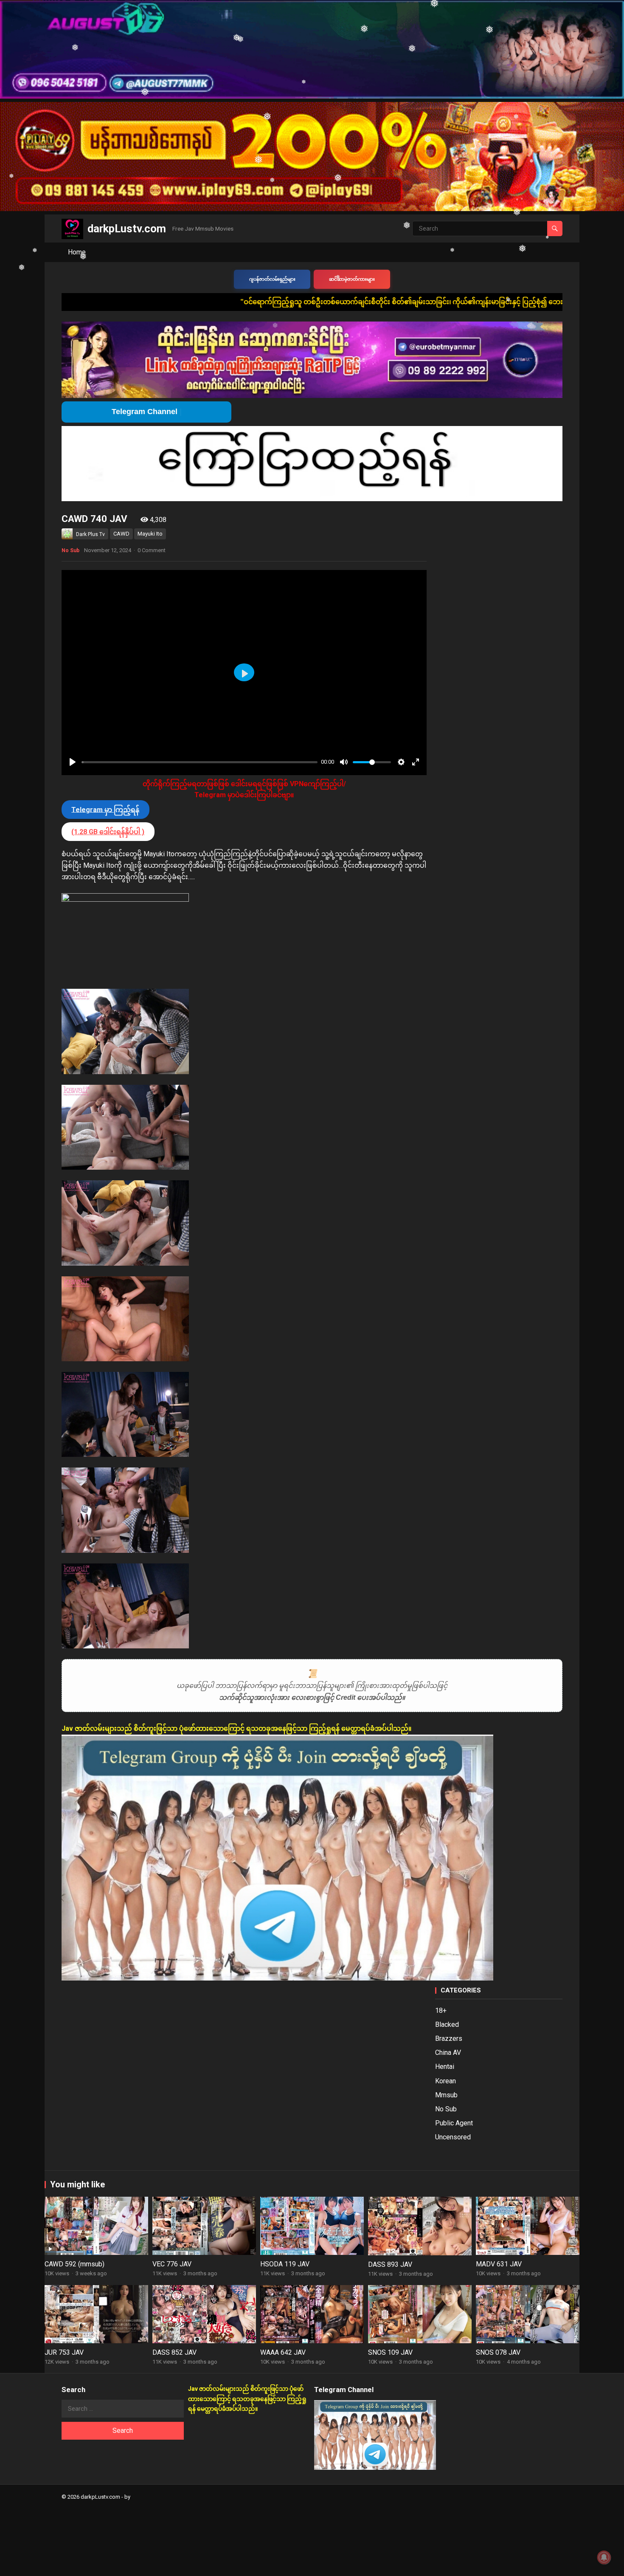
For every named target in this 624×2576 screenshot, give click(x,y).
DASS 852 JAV (174, 2352)
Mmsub (446, 2095)
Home (77, 252)
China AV (448, 2053)
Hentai (445, 2067)
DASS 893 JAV (390, 2264)
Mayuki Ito (150, 534)
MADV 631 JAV (499, 2264)
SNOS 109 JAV (390, 2352)
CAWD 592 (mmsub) (74, 2264)
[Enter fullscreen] (416, 762)
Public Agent (454, 2123)
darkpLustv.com (127, 229)
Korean (446, 2081)
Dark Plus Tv (90, 534)
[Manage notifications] (604, 2557)
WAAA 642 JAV (283, 2352)
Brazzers (449, 2039)
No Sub (70, 550)
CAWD (121, 534)
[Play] (73, 762)
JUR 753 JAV (64, 2352)
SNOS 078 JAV (498, 2352)
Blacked (447, 2024)
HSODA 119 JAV (285, 2264)
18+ (441, 2010)
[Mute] (344, 762)
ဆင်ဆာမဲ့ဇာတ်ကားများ (352, 279)
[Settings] (401, 762)
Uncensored (453, 2137)
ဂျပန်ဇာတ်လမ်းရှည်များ (272, 279)
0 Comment (152, 550)
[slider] (200, 762)
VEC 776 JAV (172, 2264)
